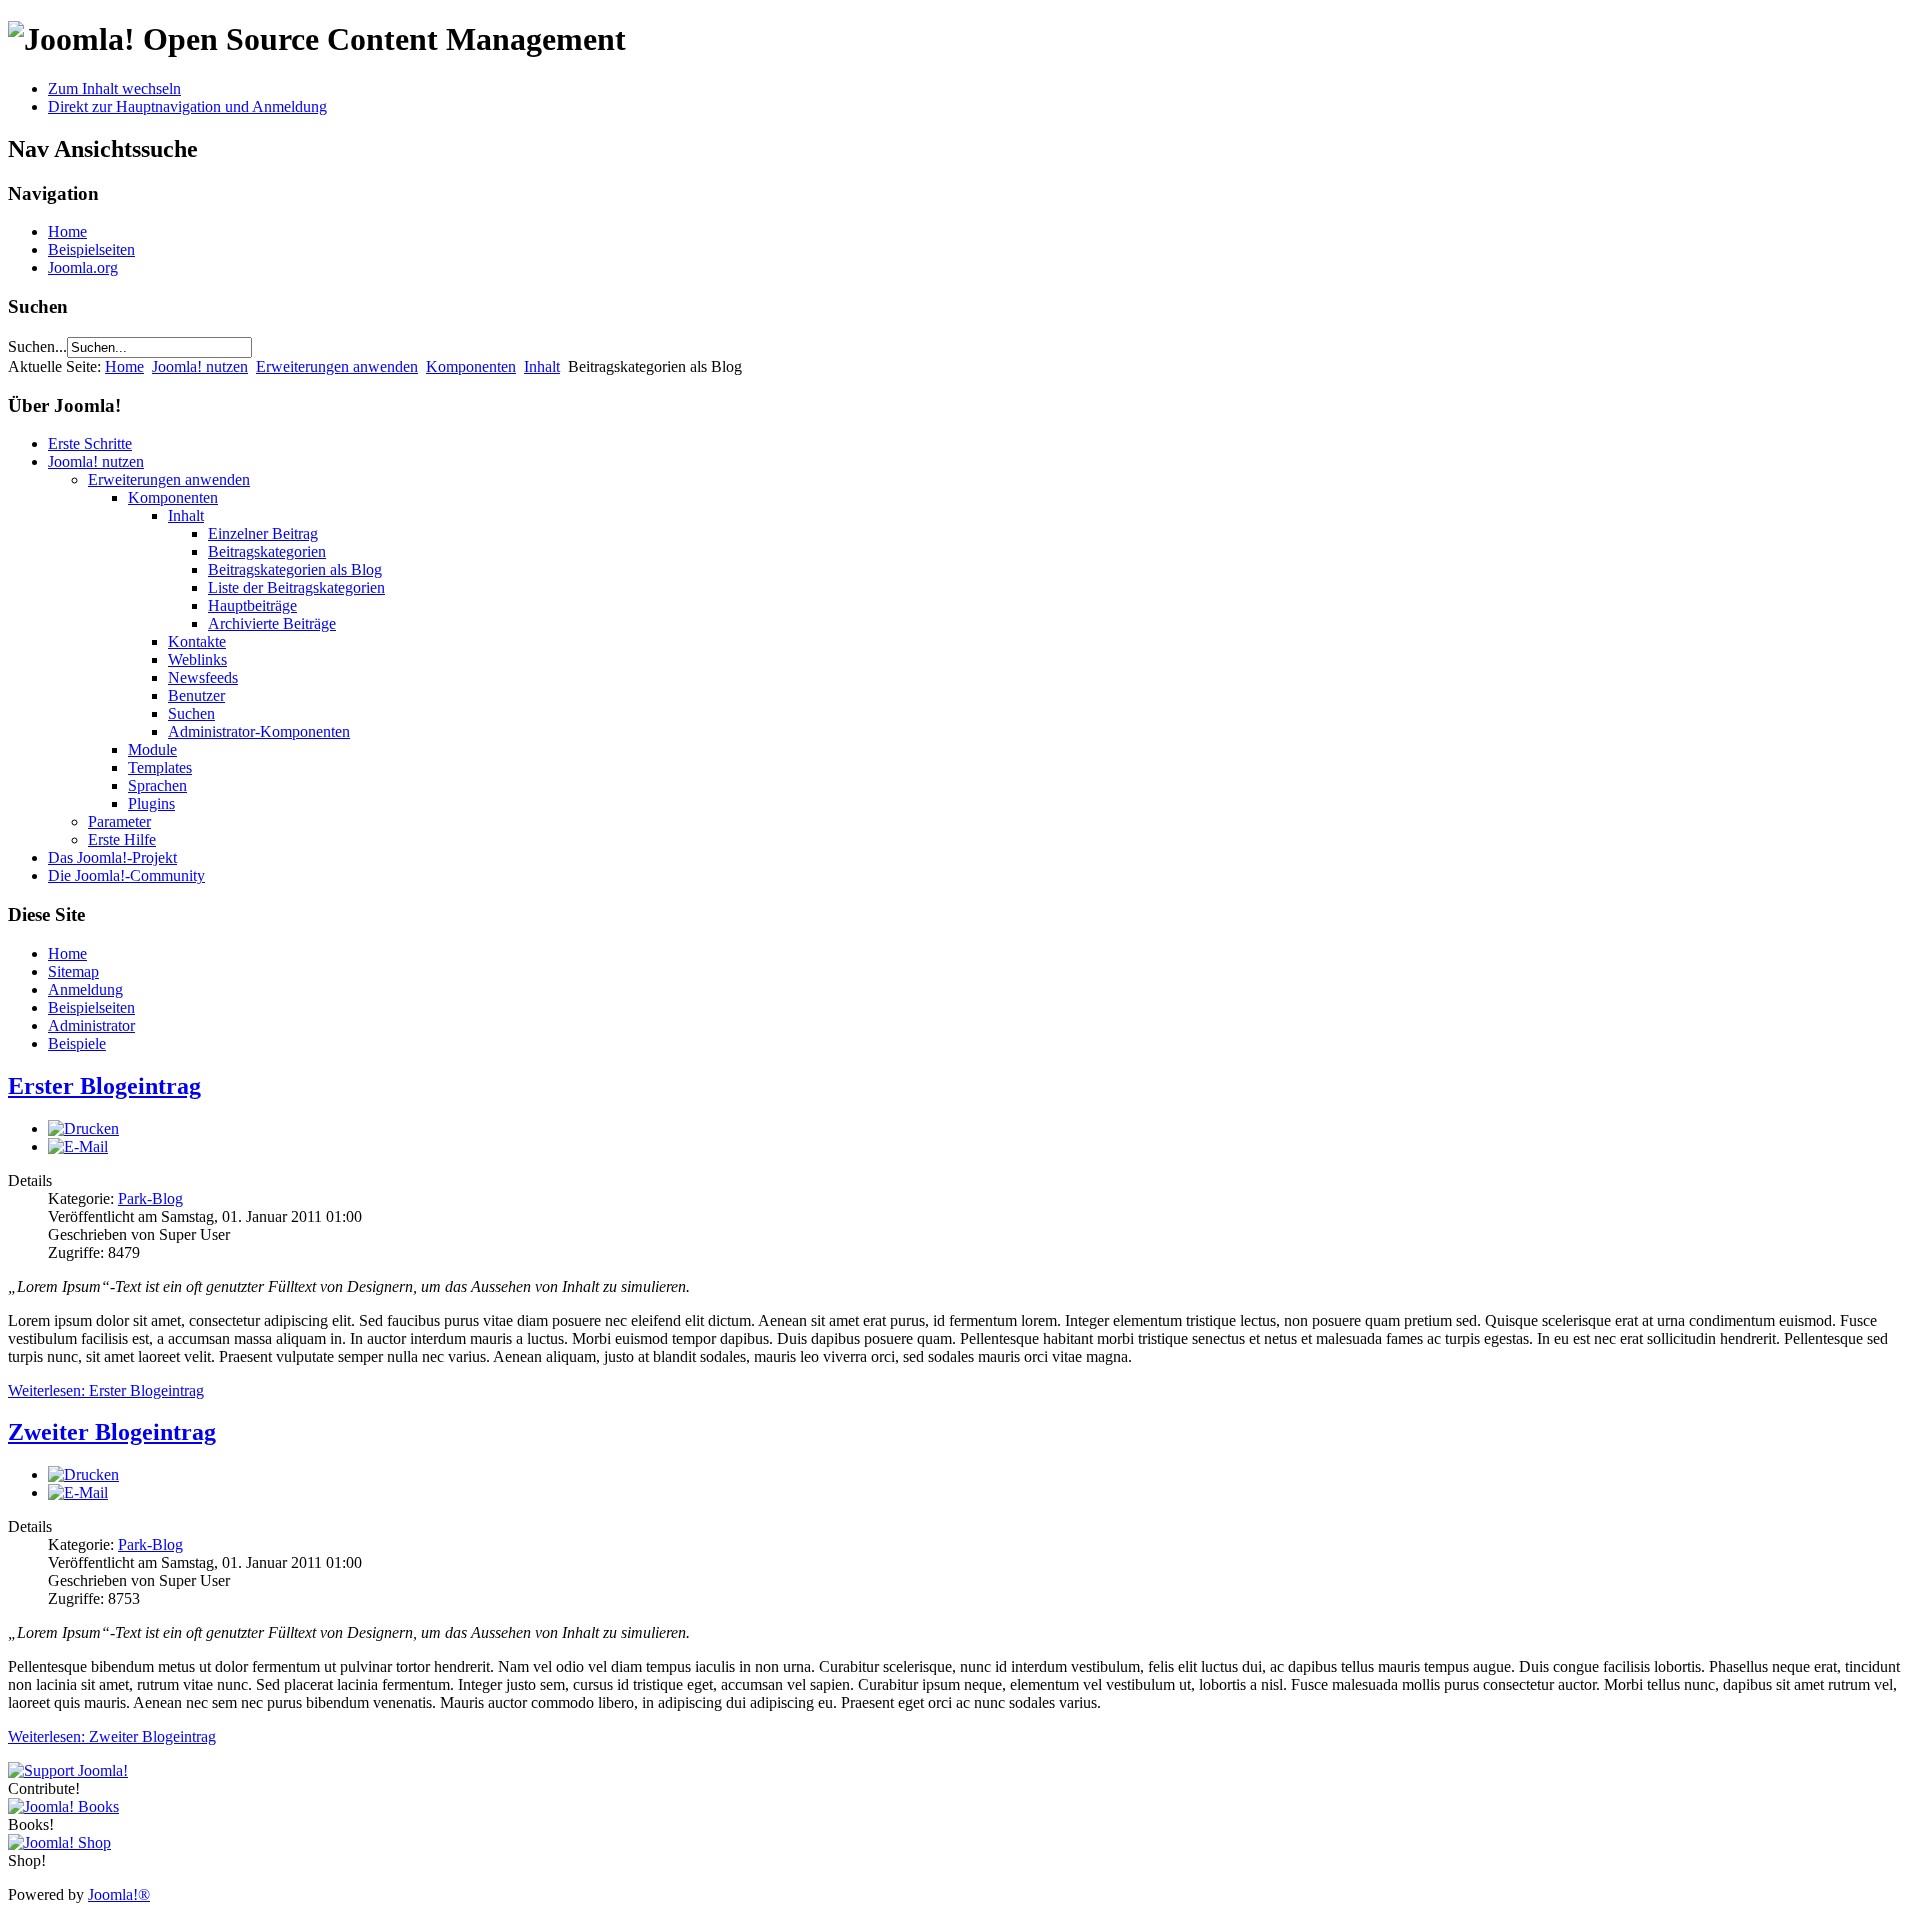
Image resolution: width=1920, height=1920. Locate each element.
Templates (160, 767)
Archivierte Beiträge (272, 623)
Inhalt (542, 366)
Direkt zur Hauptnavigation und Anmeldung (187, 106)
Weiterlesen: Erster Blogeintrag (106, 1390)
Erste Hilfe (122, 839)
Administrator (91, 1025)
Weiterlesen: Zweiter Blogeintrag (112, 1736)
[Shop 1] (63, 1806)
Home (67, 231)
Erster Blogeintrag (104, 1086)
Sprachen (157, 785)
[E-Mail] (78, 1146)
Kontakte (197, 641)
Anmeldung (85, 989)
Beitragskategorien (267, 551)
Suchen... (37, 346)
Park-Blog (150, 1198)
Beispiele (77, 1043)
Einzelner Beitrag (263, 533)
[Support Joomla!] (68, 1770)
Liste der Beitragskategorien (296, 587)
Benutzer (196, 695)
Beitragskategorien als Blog (295, 569)
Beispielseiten (91, 249)
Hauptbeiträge (252, 605)
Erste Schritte (90, 443)
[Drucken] (83, 1128)
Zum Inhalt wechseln (114, 88)
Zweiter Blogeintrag (112, 1432)
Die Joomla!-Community (126, 875)
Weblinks (197, 659)
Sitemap (73, 971)
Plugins (151, 803)
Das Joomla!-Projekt (112, 857)
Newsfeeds (203, 677)
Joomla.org (83, 267)
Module (152, 749)
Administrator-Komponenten (259, 731)
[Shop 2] (59, 1842)
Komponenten (471, 366)
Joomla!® (119, 1894)
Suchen (191, 713)
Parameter (119, 821)
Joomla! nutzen (200, 366)
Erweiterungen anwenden (337, 366)
